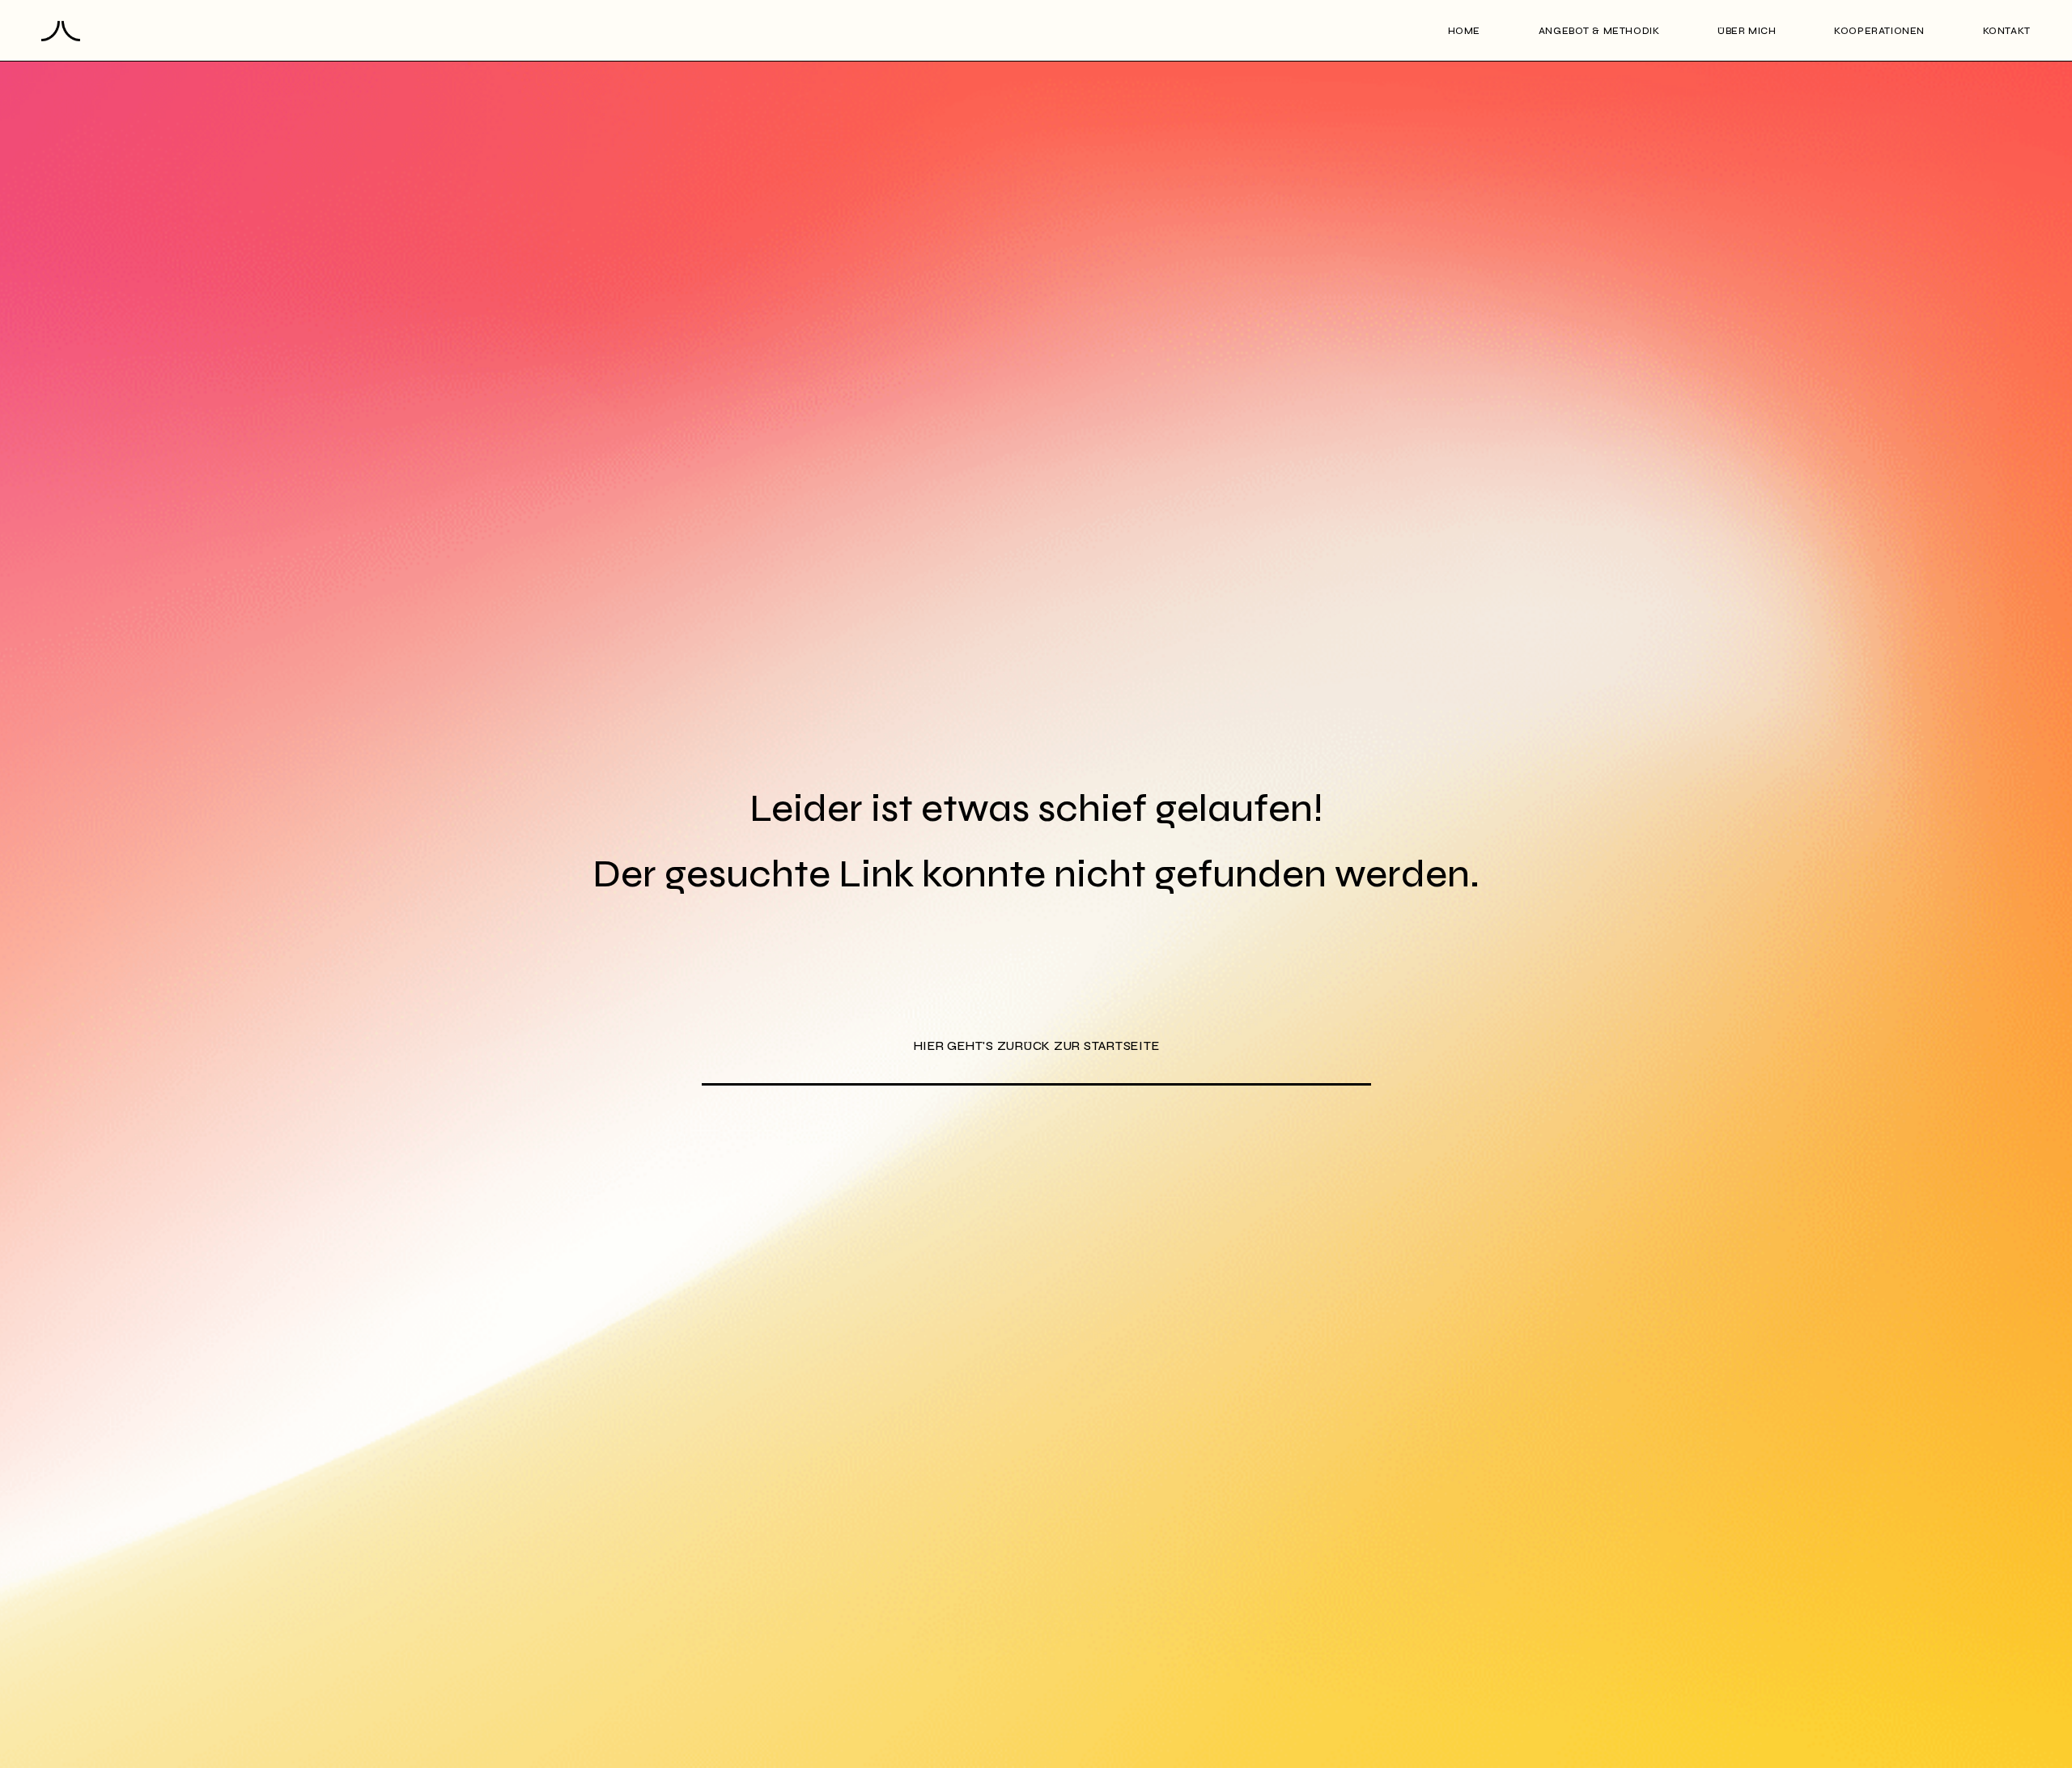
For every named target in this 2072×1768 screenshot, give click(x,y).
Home (1464, 31)
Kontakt (2007, 31)
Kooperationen (1879, 31)
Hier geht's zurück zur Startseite (1036, 1045)
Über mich (1747, 31)
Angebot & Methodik (1599, 31)
